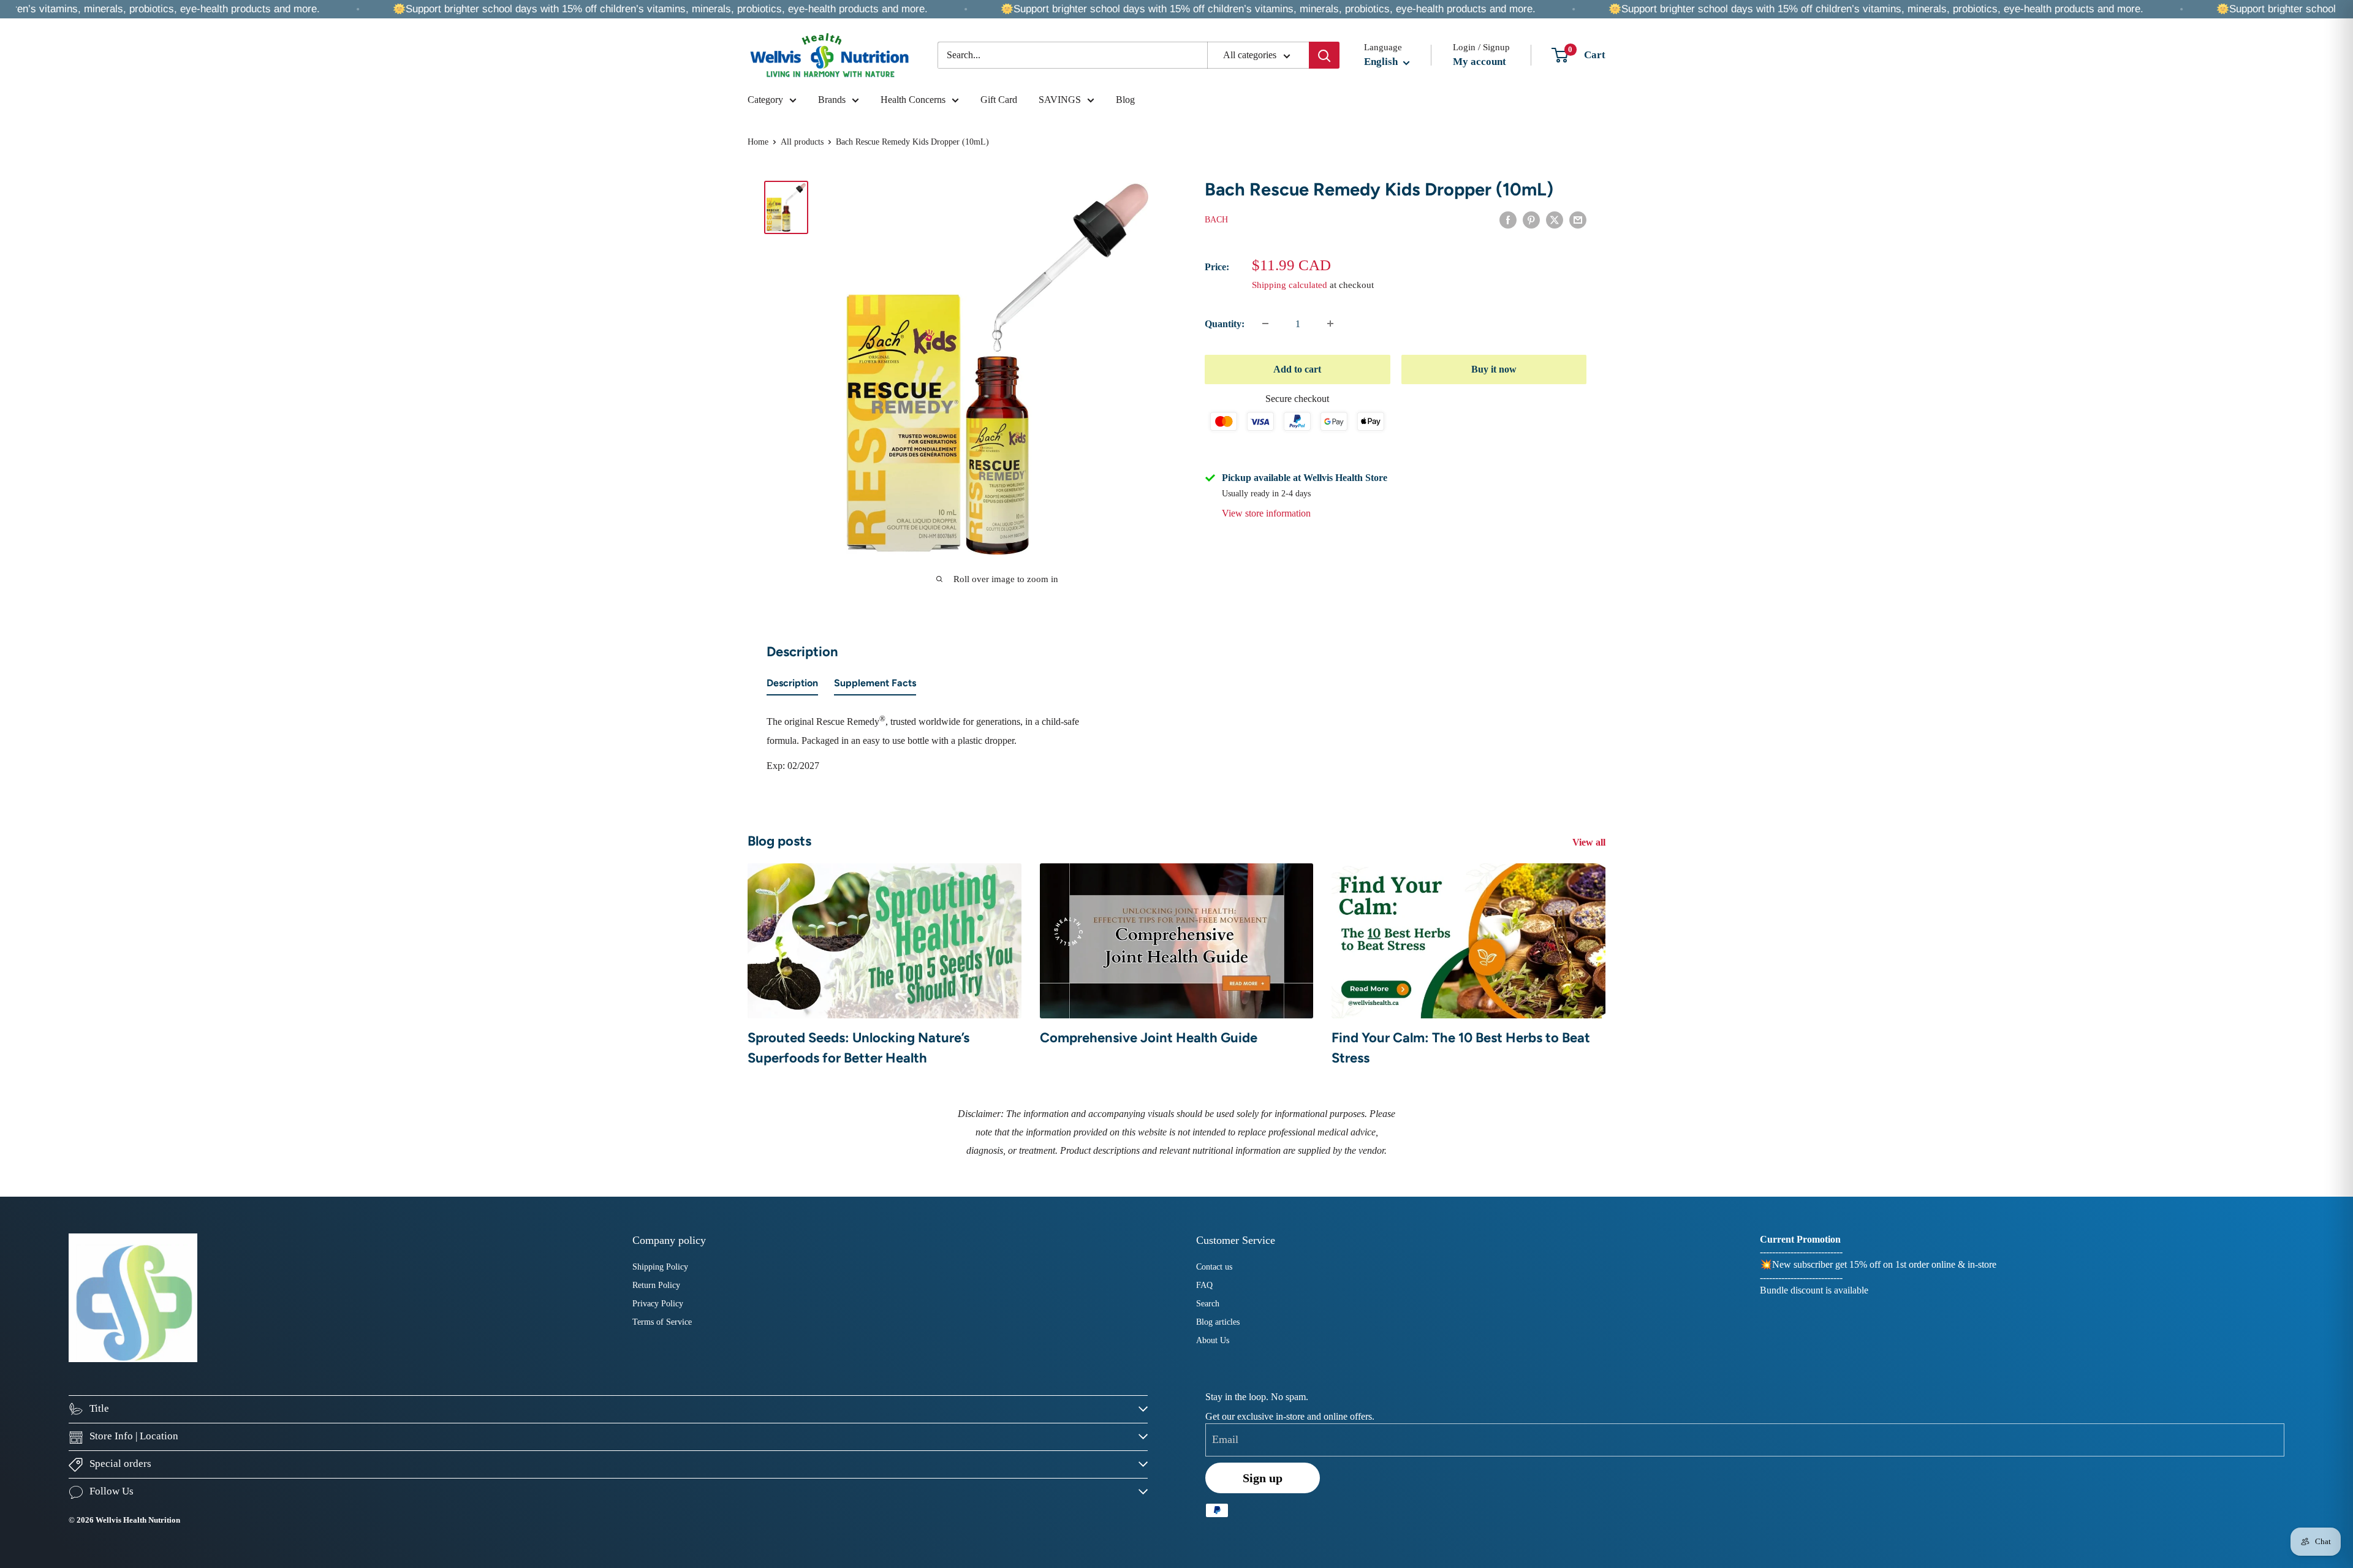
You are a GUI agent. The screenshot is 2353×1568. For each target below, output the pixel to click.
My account (1480, 62)
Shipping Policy (660, 1267)
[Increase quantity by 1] (1330, 324)
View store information (1266, 513)
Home (758, 142)
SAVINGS (1060, 100)
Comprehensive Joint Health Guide (1149, 1038)
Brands (832, 100)
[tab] (792, 686)
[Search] (1324, 55)
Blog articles (1218, 1322)
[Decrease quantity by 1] (1265, 324)
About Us (1213, 1340)
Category (765, 100)
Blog (1125, 100)
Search (1208, 1304)
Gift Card (999, 100)
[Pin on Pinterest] (1531, 219)
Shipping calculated (1290, 284)
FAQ (1204, 1285)
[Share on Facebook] (1508, 219)
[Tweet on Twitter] (1555, 219)
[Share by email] (1578, 219)
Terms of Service (662, 1322)
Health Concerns (913, 100)
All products (802, 142)
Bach (1216, 220)
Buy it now (1494, 369)
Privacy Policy (658, 1304)
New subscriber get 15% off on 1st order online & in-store (1884, 1264)
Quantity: (1225, 324)
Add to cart (1297, 369)
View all (1590, 842)
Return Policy (656, 1285)
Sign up (1263, 1478)
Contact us (1214, 1267)
